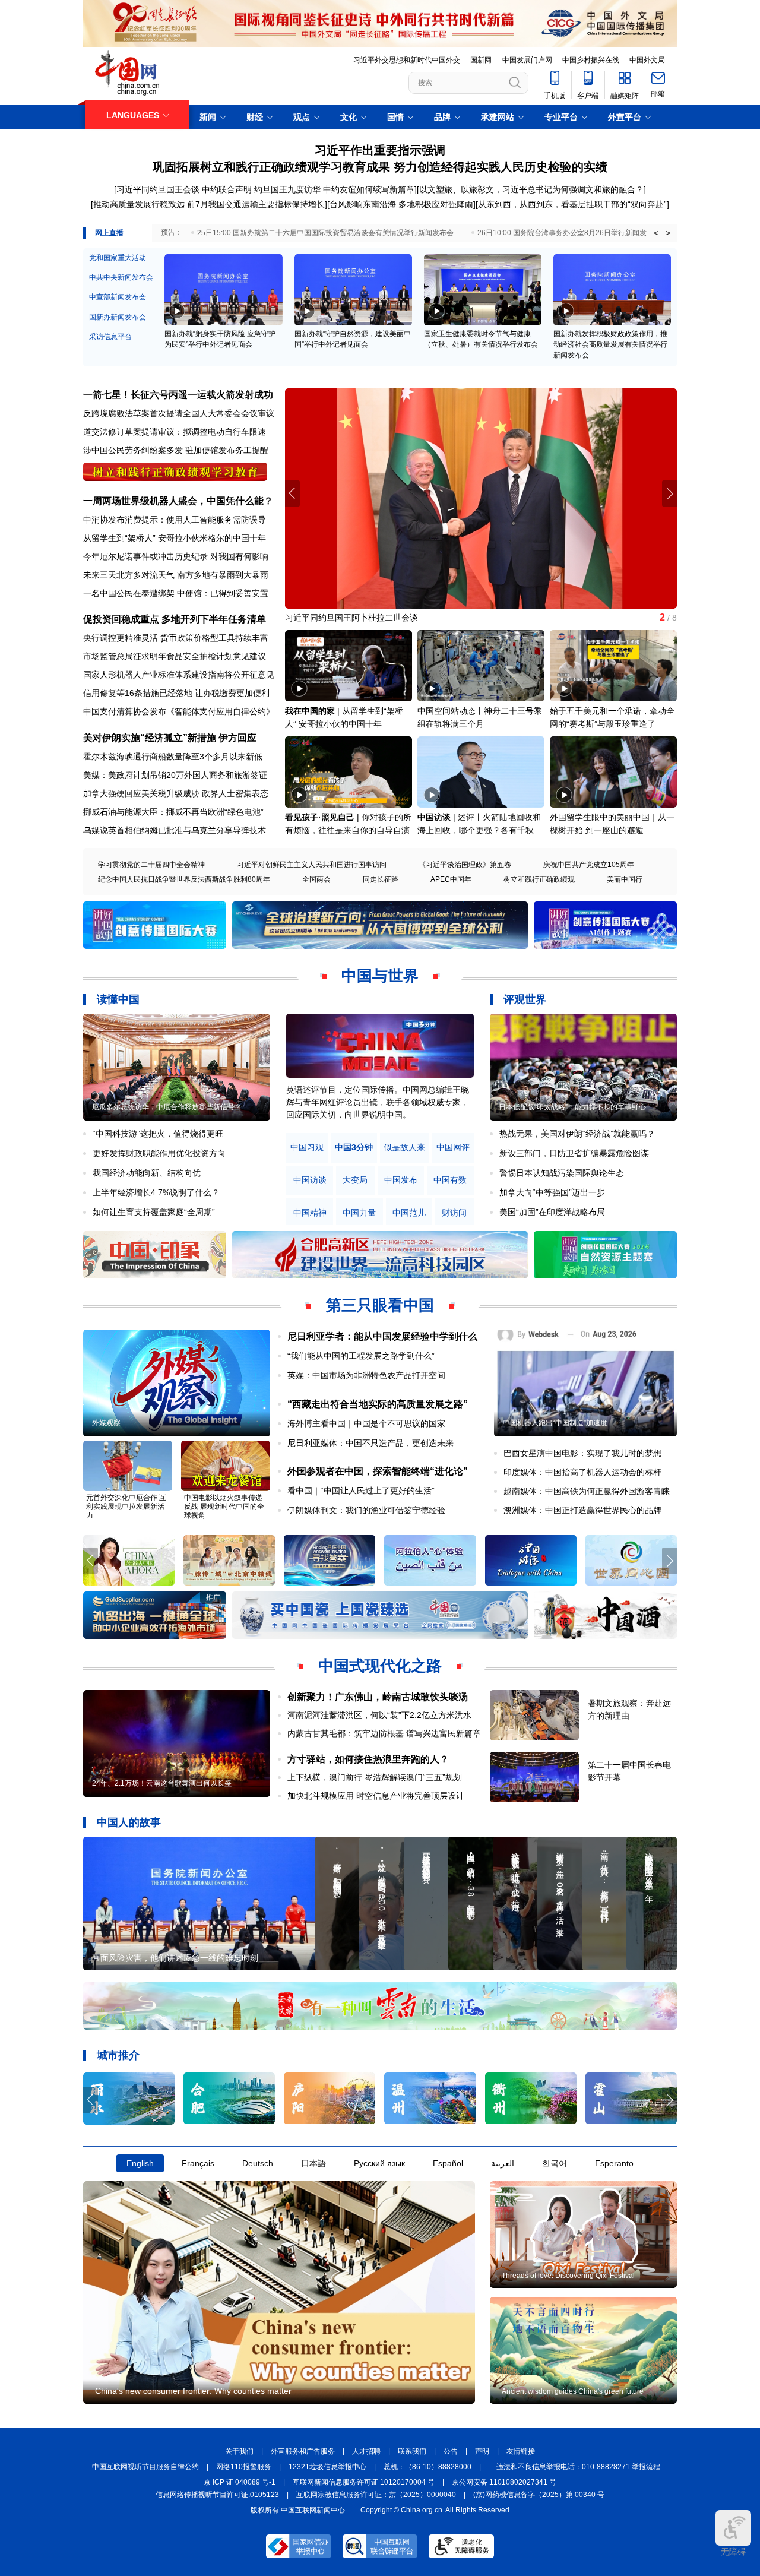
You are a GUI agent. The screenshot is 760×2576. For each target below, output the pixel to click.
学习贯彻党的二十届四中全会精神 (151, 865)
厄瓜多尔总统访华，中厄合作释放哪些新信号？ (167, 1107)
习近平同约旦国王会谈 (158, 189)
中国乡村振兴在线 (591, 60)
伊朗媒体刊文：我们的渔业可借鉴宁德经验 (366, 1510)
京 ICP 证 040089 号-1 (240, 2482)
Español (448, 2163)
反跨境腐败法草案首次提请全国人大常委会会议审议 (179, 413)
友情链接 (521, 2451)
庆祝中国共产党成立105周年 (589, 865)
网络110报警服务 (244, 2467)
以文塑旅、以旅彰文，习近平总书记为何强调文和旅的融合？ (531, 189)
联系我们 (412, 2451)
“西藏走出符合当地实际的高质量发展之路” (378, 1404)
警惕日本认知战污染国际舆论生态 (562, 1173)
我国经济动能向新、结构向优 (147, 1173)
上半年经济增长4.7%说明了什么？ (156, 1192)
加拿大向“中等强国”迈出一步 (552, 1192)
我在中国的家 (310, 711)
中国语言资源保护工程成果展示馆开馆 (356, 618)
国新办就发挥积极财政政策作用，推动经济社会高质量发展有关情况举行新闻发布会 (610, 344)
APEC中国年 (451, 879)
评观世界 (525, 999)
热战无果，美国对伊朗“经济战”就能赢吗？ (577, 1134)
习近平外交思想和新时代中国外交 (407, 60)
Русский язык (379, 2163)
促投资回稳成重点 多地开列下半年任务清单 (175, 619)
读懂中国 (118, 999)
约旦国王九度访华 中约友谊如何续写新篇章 (334, 189)
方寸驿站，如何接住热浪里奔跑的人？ (368, 1759)
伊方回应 (237, 738)
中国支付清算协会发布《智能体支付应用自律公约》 (179, 711)
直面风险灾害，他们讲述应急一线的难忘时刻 (175, 1958)
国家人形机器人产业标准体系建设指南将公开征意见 (179, 675)
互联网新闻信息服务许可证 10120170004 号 (364, 2482)
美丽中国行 (625, 879)
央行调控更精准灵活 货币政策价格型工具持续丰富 (176, 638)
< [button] (656, 233)
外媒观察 (106, 1423)
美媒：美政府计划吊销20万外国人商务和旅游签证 (175, 775)
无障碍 (733, 2552)
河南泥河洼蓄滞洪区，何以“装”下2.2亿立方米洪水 (379, 1715)
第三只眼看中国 (380, 1305)
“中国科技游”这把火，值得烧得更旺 (158, 1134)
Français (198, 2163)
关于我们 (239, 2451)
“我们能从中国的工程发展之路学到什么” (361, 1356)
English (140, 2163)
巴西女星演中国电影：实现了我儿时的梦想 (582, 1453)
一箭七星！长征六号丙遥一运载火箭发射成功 (178, 395)
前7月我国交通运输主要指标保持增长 (256, 204)
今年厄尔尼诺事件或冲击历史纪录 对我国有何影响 (176, 556)
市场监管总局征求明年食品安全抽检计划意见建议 (175, 656)
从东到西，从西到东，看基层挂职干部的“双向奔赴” (572, 204)
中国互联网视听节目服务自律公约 (145, 2467)
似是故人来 (404, 1148)
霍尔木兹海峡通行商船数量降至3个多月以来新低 (173, 757)
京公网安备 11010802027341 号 (504, 2482)
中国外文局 (647, 60)
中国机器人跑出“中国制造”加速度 (555, 1423)
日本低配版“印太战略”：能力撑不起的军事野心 (572, 1107)
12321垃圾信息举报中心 (327, 2467)
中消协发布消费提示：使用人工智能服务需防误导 (175, 520)
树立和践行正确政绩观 (539, 879)
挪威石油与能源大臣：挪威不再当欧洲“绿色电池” (173, 812)
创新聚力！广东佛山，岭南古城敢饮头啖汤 (378, 1697)
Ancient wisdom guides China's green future (573, 2391)
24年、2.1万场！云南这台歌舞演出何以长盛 (162, 1783)
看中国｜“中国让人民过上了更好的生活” (361, 1490)
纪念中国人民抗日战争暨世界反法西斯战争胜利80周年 (184, 879)
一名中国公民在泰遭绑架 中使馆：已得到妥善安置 (176, 593)
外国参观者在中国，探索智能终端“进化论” (378, 1471)
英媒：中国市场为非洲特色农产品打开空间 (366, 1375)
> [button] (668, 233)
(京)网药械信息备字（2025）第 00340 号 (539, 2495)
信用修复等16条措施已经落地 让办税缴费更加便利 (176, 693)
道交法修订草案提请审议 (129, 432)
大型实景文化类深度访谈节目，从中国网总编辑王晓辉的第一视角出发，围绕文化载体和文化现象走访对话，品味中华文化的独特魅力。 (378, 1102)
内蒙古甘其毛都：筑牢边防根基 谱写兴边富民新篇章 (384, 1733)
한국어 (555, 2163)
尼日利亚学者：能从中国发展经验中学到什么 (382, 1336)
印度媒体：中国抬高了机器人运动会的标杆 (582, 1472)
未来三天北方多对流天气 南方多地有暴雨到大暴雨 (176, 575)
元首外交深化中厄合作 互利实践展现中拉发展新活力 (126, 1507)
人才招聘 (366, 2451)
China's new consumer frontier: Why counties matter (193, 2391)
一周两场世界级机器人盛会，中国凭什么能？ (178, 501)
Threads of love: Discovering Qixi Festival (568, 2276)
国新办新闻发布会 (118, 317)
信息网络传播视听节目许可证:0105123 (217, 2495)
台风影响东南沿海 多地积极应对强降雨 (401, 204)
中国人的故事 (129, 1822)
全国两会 (316, 879)
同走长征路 (381, 879)
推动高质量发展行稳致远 (139, 204)
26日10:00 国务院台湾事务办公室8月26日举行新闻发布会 (569, 233)
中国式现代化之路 (380, 1666)
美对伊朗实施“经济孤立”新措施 (150, 738)
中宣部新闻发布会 (118, 297)
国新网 (481, 60)
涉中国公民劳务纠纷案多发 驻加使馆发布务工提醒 (176, 450)
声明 (482, 2451)
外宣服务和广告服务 (303, 2451)
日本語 (313, 2163)
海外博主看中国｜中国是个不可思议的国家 (366, 1423)
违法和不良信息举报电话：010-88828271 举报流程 (578, 2467)
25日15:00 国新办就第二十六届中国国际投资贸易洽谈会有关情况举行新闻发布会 (325, 233)
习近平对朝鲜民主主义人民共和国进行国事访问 (312, 865)
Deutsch (258, 2163)
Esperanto (614, 2163)
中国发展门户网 (527, 60)
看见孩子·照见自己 (320, 817)
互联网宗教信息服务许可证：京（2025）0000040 (376, 2495)
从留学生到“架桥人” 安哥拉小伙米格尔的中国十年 (175, 538)
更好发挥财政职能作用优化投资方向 (159, 1153)
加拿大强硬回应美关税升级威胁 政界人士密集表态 (176, 793)
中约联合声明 (227, 189)
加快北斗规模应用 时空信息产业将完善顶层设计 (376, 1796)
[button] (669, 493)
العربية (503, 2163)
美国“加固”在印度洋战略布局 (552, 1212)
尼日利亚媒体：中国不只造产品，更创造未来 (370, 1443)
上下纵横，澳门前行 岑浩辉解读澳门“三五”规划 (375, 1777)
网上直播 (109, 233)
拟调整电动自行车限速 (224, 432)
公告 (451, 2451)
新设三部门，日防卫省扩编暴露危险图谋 (574, 1153)
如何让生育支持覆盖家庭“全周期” (154, 1212)
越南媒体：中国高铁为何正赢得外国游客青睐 (587, 1491)
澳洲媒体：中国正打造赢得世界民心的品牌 (582, 1510)
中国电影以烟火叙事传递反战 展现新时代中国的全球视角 (224, 1507)
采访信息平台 (110, 337)
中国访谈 (434, 817)
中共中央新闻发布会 (121, 277)
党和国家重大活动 (118, 258)
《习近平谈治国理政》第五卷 (465, 865)
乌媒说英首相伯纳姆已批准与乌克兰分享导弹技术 (175, 830)
